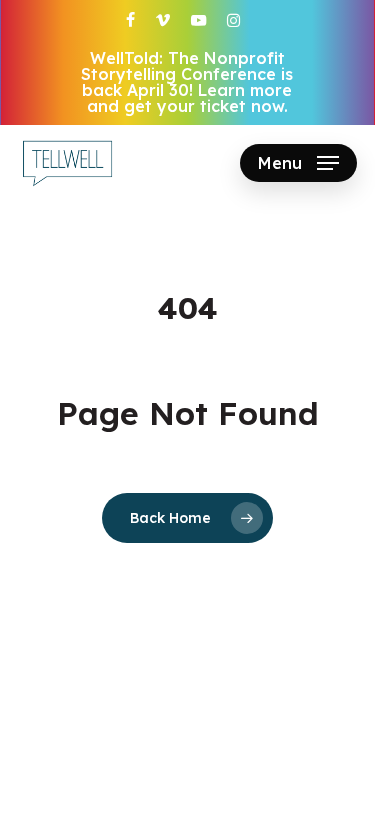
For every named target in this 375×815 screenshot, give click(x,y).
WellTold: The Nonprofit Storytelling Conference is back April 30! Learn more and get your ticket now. (187, 82)
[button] (298, 163)
